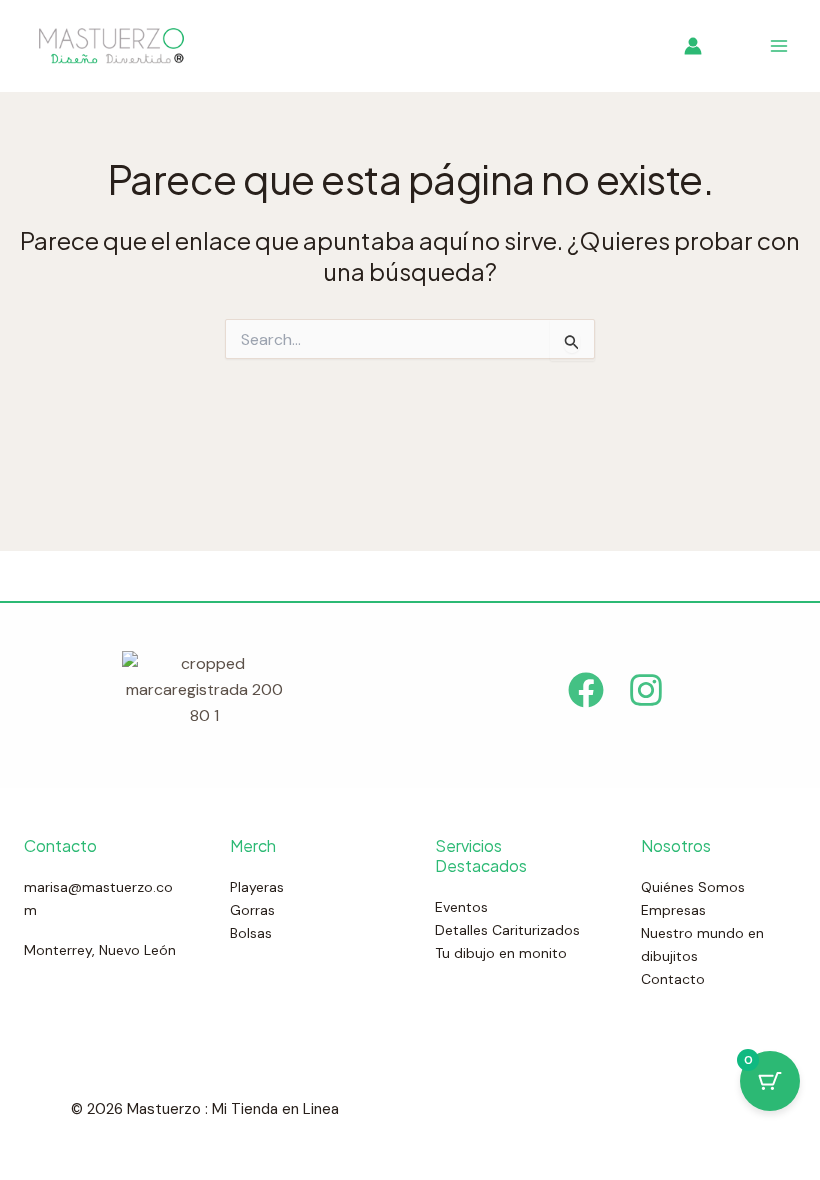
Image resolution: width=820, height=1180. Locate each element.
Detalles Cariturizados (507, 930)
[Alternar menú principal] (779, 46)
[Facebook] (586, 690)
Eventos (461, 907)
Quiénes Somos (693, 887)
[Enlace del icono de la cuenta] (693, 46)
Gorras (252, 910)
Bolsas (251, 933)
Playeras (257, 887)
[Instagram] (646, 690)
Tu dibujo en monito (501, 953)
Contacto (673, 979)
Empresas (673, 910)
